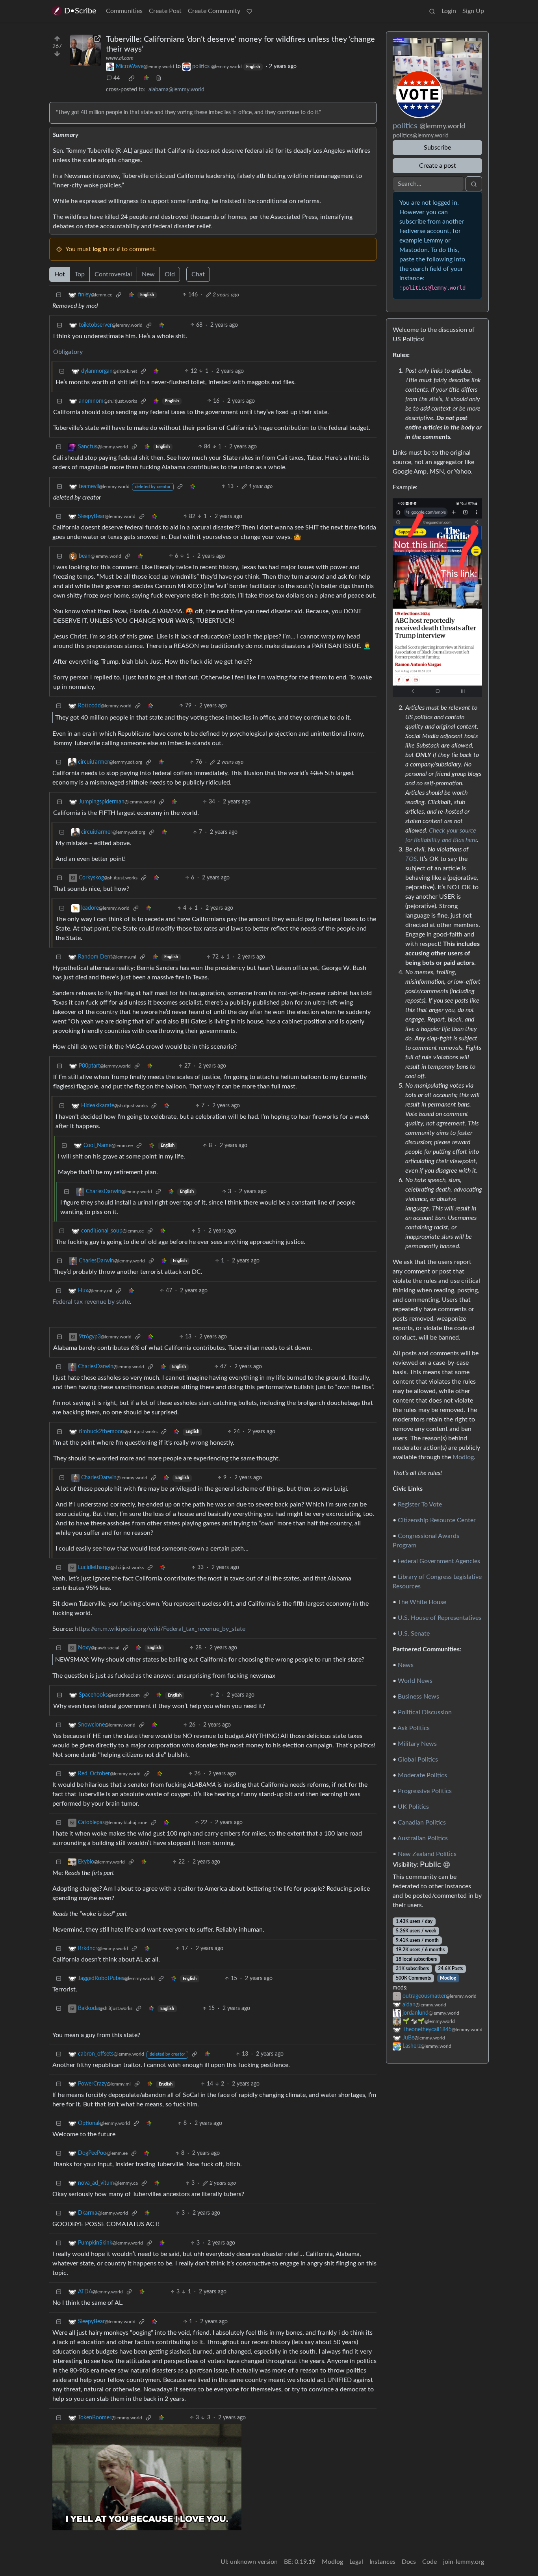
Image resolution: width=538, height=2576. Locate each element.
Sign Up (473, 11)
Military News (417, 1744)
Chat (198, 274)
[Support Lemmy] (249, 11)
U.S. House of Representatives (440, 1618)
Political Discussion (425, 1712)
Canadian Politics (422, 1823)
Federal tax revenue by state (91, 1302)
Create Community (214, 11)
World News (415, 1681)
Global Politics (418, 1760)
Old (170, 274)
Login (449, 11)
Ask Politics (414, 1728)
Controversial (113, 274)
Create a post (438, 166)
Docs (409, 2562)
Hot (60, 274)
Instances (382, 2562)
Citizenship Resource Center (437, 1520)
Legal (356, 2562)
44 (117, 78)
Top (80, 274)
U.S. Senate (414, 1634)
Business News (418, 1697)
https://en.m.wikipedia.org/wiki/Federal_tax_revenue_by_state (160, 1629)
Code (429, 2562)
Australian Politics (423, 1838)
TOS (411, 859)
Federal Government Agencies (439, 1561)
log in (100, 249)
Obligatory (68, 352)
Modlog (463, 1457)
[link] (132, 78)
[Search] (432, 11)
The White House (422, 1602)
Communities (124, 11)
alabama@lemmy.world (176, 90)
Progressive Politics (425, 1791)
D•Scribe (80, 11)
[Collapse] (59, 295)
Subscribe (437, 148)
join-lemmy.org (464, 2562)
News (406, 1665)
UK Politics (413, 1807)
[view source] (159, 79)
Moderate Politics (422, 1775)
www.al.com (120, 58)
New (148, 274)
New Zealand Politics (427, 1854)
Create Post (165, 11)
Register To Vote (420, 1505)
